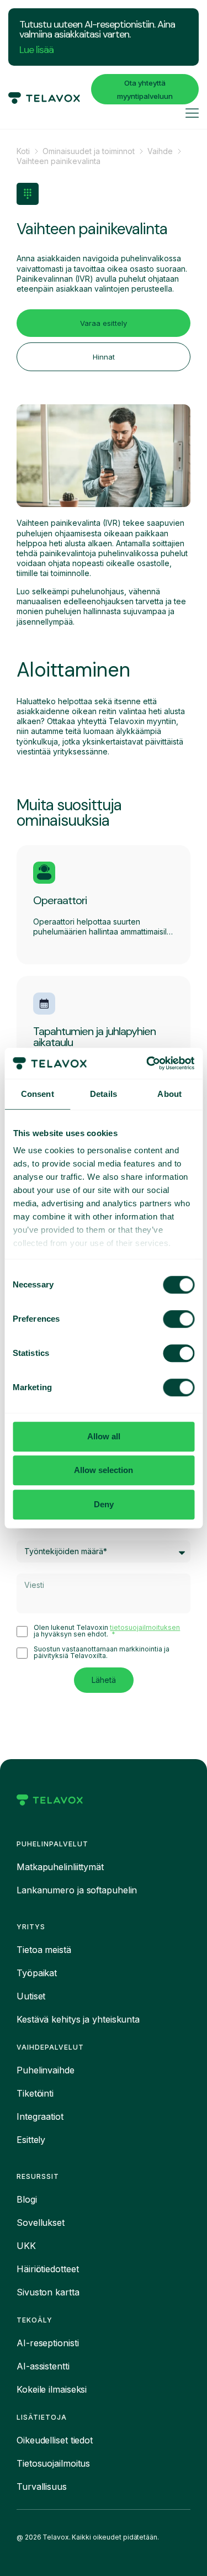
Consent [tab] (38, 1094)
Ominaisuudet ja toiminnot (89, 151)
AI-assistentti (43, 2366)
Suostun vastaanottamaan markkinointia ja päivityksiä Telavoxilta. (102, 1653)
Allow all (104, 1436)
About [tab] (169, 1094)
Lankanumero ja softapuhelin (77, 1890)
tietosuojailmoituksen (145, 1627)
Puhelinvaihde (46, 2070)
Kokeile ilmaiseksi (52, 2389)
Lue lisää (36, 50)
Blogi (27, 2199)
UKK (26, 2246)
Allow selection (104, 1470)
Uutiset (31, 1996)
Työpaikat (37, 1973)
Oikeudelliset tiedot (55, 2440)
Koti (23, 151)
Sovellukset (41, 2223)
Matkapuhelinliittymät (60, 1867)
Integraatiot (40, 2116)
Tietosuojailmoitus (53, 2463)
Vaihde (160, 151)
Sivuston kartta (48, 2292)
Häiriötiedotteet (47, 2269)
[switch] (179, 1319)
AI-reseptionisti (47, 2343)
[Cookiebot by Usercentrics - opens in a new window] (147, 1063)
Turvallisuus (42, 2487)
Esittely (31, 2140)
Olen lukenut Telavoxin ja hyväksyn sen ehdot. (107, 1631)
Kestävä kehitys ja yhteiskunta (78, 2019)
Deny (104, 1504)
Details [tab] (104, 1094)
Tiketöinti (35, 2093)
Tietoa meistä (44, 1950)
